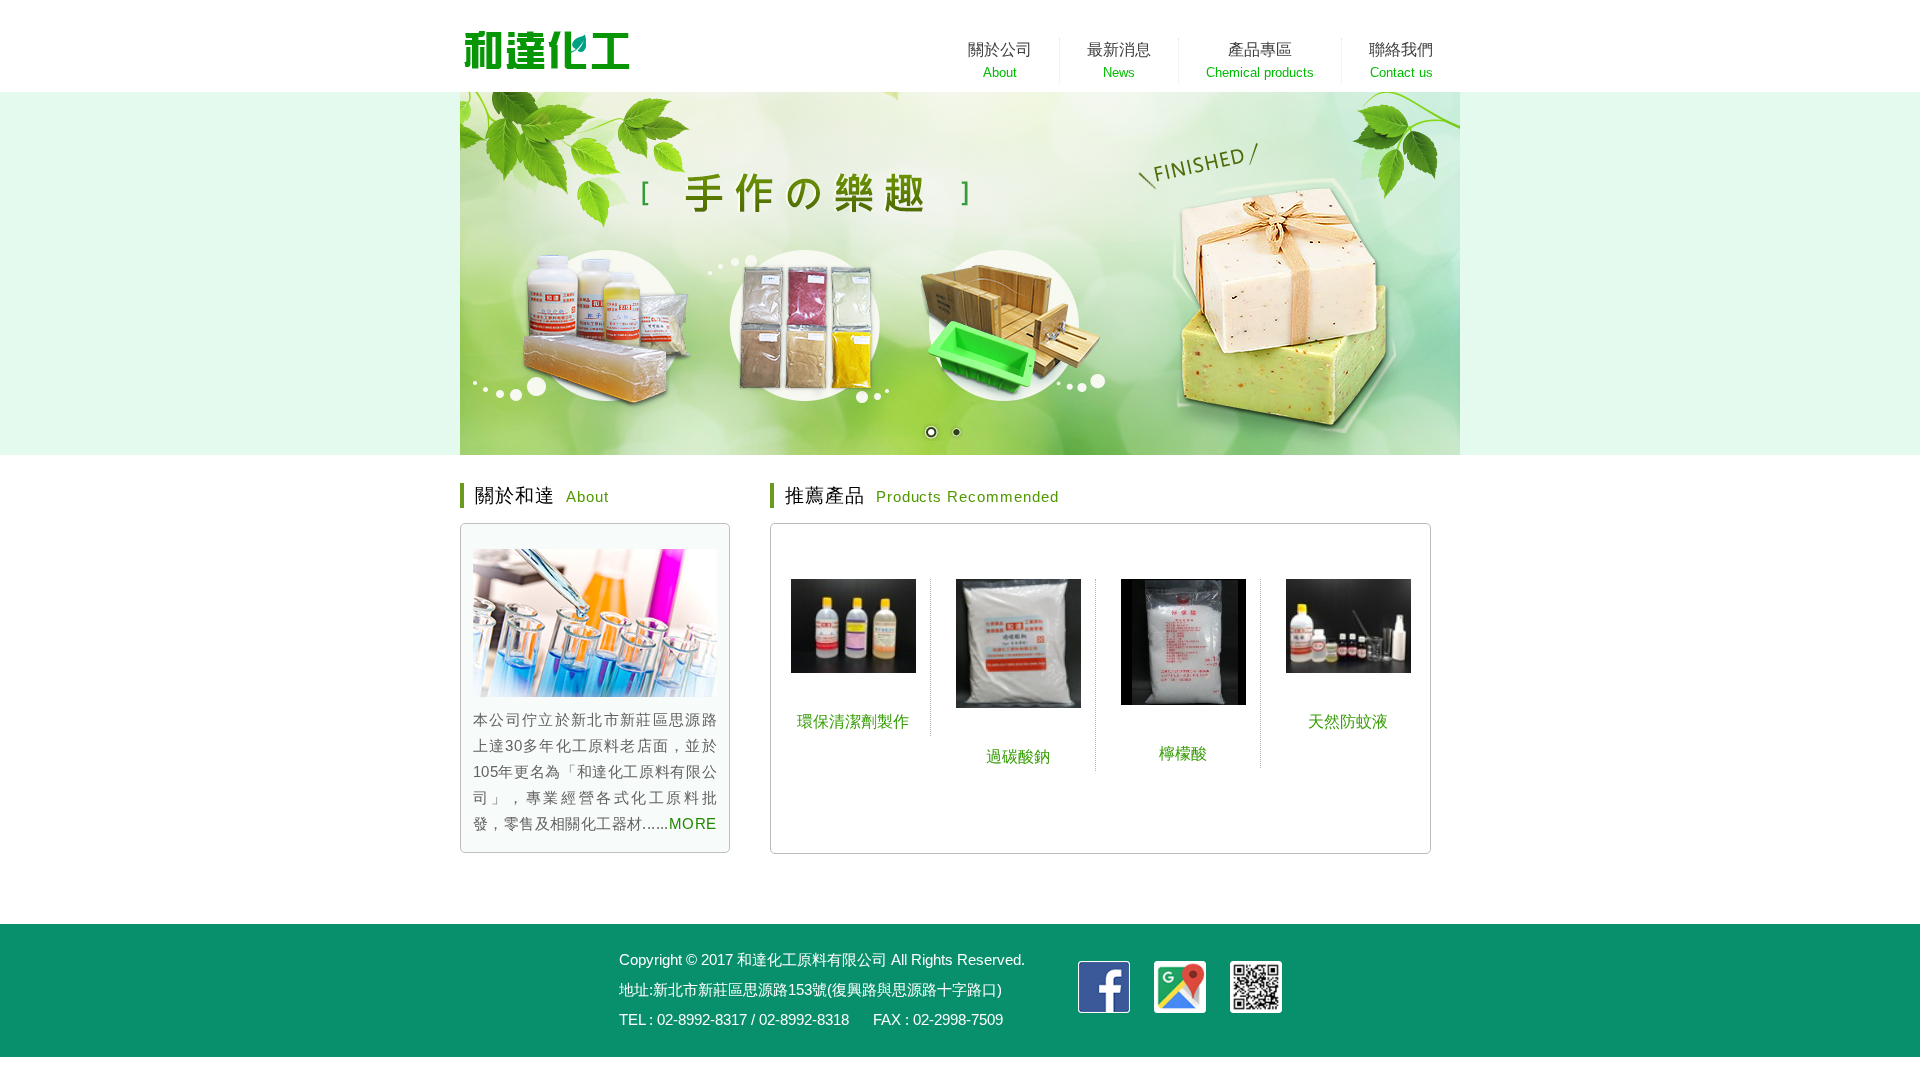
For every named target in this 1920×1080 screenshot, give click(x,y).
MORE (693, 823)
